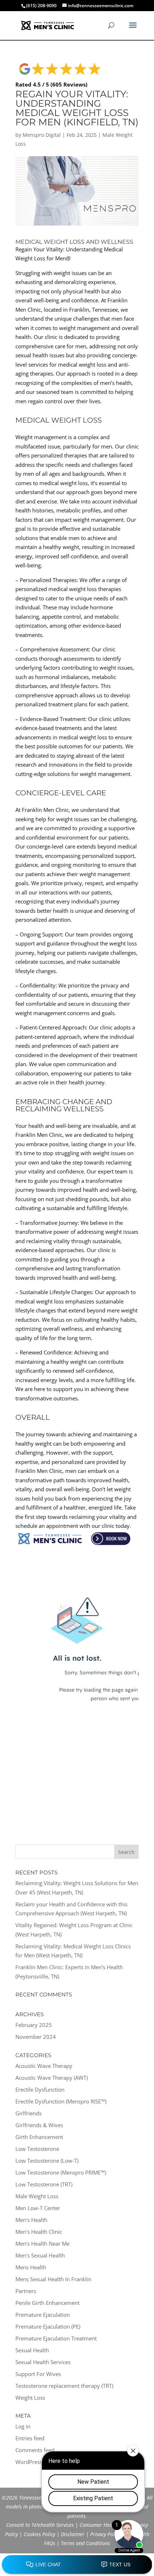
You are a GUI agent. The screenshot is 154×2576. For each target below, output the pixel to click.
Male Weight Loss (37, 2196)
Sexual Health (32, 2350)
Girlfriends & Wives (39, 2125)
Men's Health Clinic (39, 2232)
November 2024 (36, 2037)
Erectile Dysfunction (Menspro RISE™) (61, 2101)
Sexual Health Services (43, 2362)
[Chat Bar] (77, 2565)
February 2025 (34, 2025)
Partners (26, 2291)
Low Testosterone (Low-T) (47, 2161)
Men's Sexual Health (40, 2255)
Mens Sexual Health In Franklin (53, 2279)
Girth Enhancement (39, 2137)
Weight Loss (30, 2398)
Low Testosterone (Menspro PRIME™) (61, 2172)
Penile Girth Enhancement (47, 2303)
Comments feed (35, 2450)
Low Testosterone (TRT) (44, 2184)
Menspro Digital (42, 135)
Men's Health (31, 2220)
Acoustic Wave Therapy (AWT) (52, 2078)
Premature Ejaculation (43, 2315)
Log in (23, 2426)
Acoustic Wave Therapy (44, 2066)
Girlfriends (28, 2113)
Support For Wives (38, 2374)
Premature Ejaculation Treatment (56, 2338)
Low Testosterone (37, 2149)
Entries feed (30, 2438)
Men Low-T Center (38, 2208)
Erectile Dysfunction (40, 2089)
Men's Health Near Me (42, 2243)
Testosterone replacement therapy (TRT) (64, 2386)
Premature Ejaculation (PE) (48, 2326)
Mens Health (31, 2267)
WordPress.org (34, 2462)
